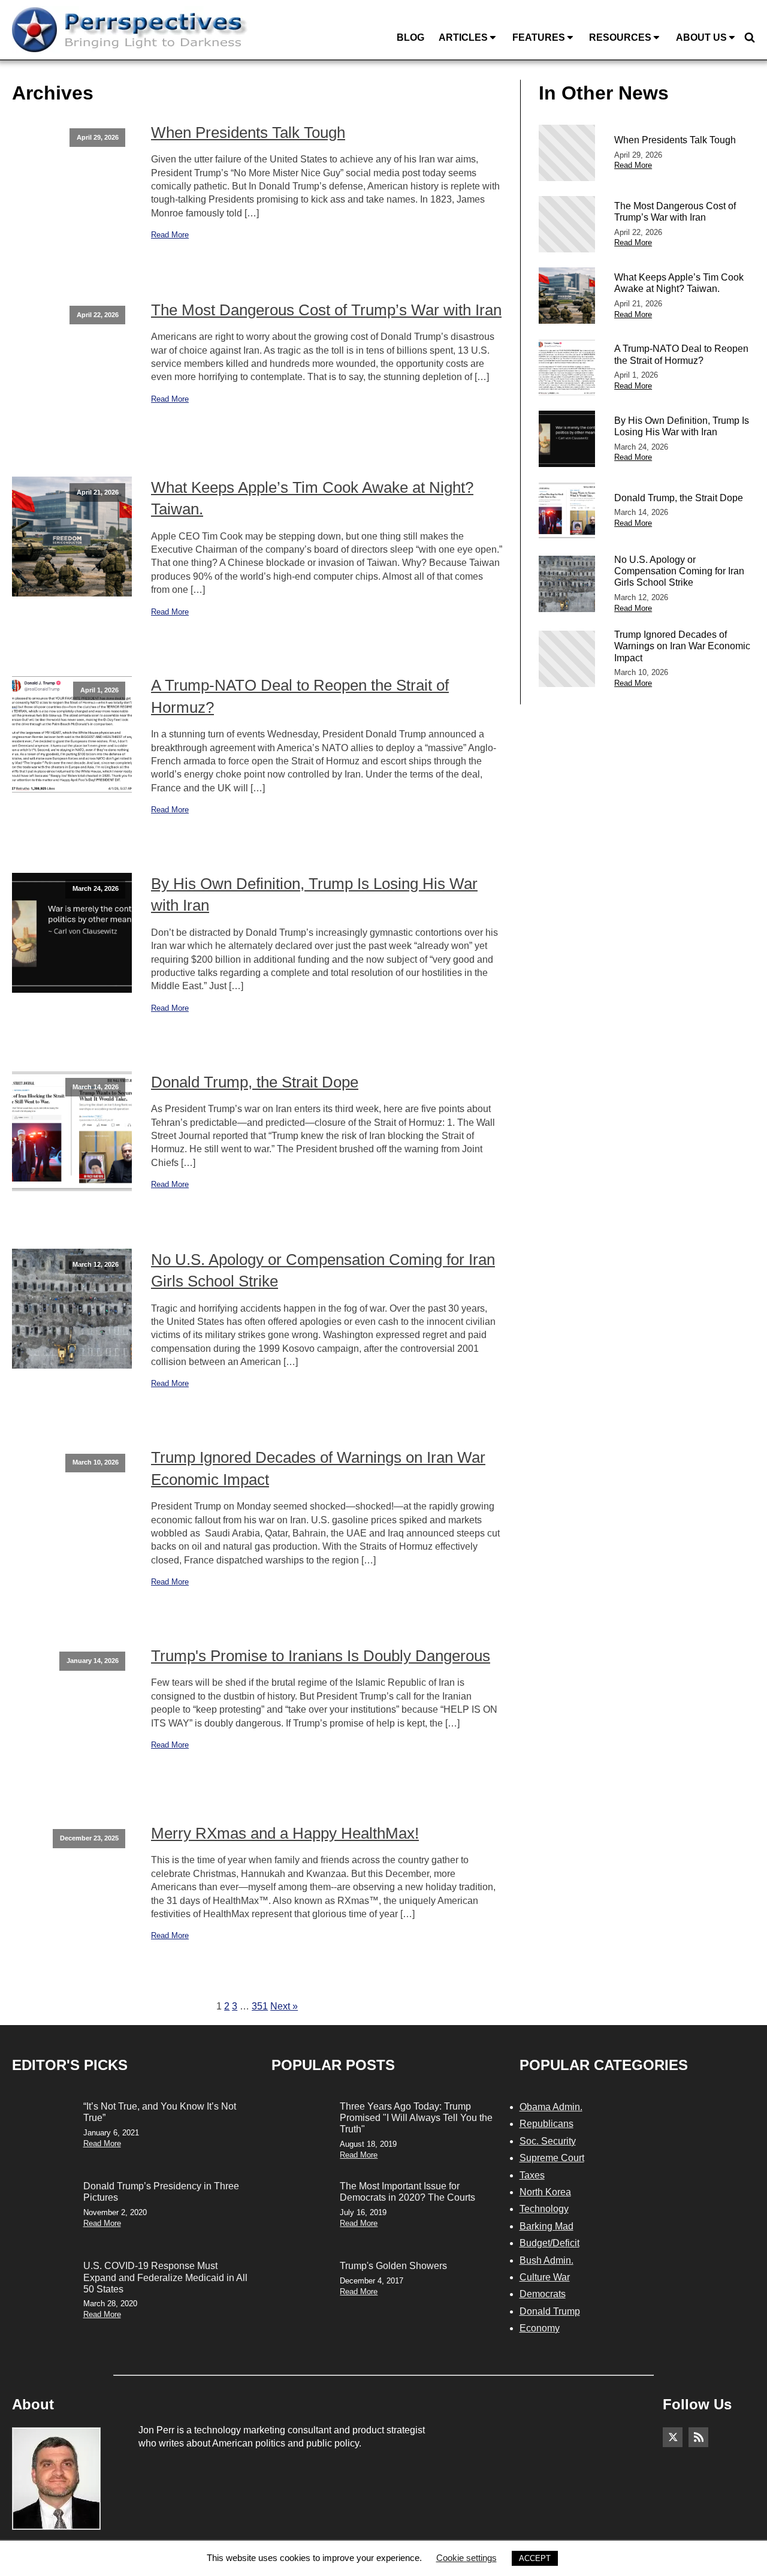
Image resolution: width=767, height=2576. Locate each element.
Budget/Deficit (549, 2243)
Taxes (532, 2175)
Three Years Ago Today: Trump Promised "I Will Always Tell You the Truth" (416, 2118)
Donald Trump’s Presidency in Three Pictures (161, 2192)
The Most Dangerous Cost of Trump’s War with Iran (326, 310)
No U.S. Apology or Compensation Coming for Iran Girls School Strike (323, 1270)
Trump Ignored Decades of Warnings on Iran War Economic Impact (318, 1468)
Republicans (546, 2124)
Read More (170, 235)
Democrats (543, 2294)
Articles (463, 37)
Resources (620, 37)
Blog (410, 37)
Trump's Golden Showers (393, 2266)
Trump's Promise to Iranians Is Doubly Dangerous (321, 1656)
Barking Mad (546, 2226)
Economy (540, 2328)
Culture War (545, 2277)
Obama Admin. (551, 2107)
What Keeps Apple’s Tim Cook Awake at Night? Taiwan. (312, 498)
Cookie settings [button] (466, 2558)
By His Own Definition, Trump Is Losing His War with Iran (314, 894)
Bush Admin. (546, 2260)
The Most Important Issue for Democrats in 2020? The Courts (407, 2192)
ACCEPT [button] (535, 2558)
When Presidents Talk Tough (248, 132)
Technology (544, 2209)
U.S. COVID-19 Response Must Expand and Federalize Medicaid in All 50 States (165, 2277)
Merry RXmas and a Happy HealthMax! (285, 1833)
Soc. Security (548, 2141)
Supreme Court (552, 2158)
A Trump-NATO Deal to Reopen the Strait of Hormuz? (300, 696)
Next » (284, 2006)
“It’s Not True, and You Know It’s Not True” (160, 2112)
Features (539, 37)
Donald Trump (550, 2311)
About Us (701, 37)
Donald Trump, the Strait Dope (255, 1082)
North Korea (545, 2192)
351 (260, 2006)
